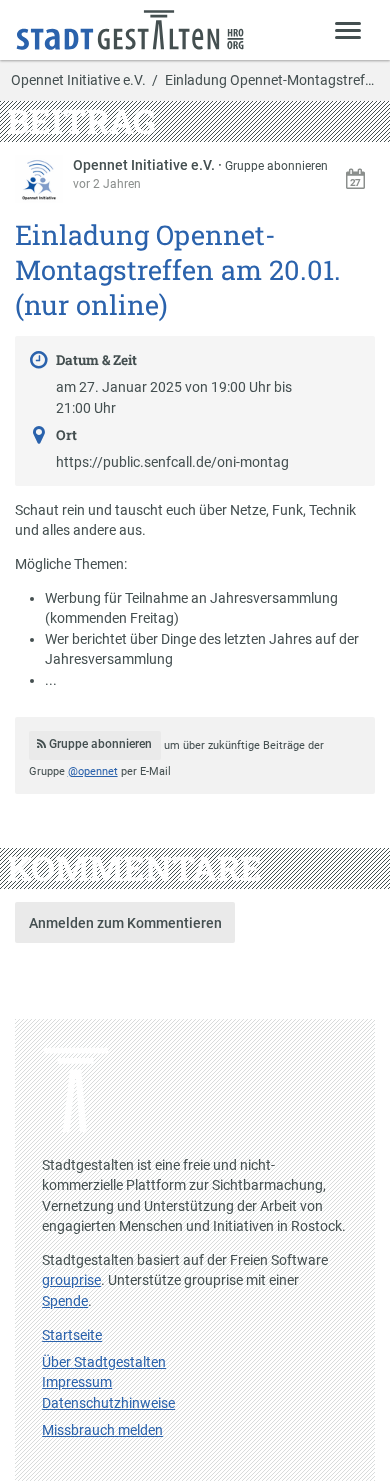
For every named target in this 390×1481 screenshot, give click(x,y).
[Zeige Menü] (348, 29)
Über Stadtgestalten (104, 1362)
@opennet (93, 771)
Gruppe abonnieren (276, 166)
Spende (65, 1301)
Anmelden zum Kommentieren (125, 923)
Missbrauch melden (102, 1430)
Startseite (72, 1335)
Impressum (77, 1382)
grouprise (71, 1280)
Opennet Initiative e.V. (78, 81)
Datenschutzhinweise (108, 1403)
